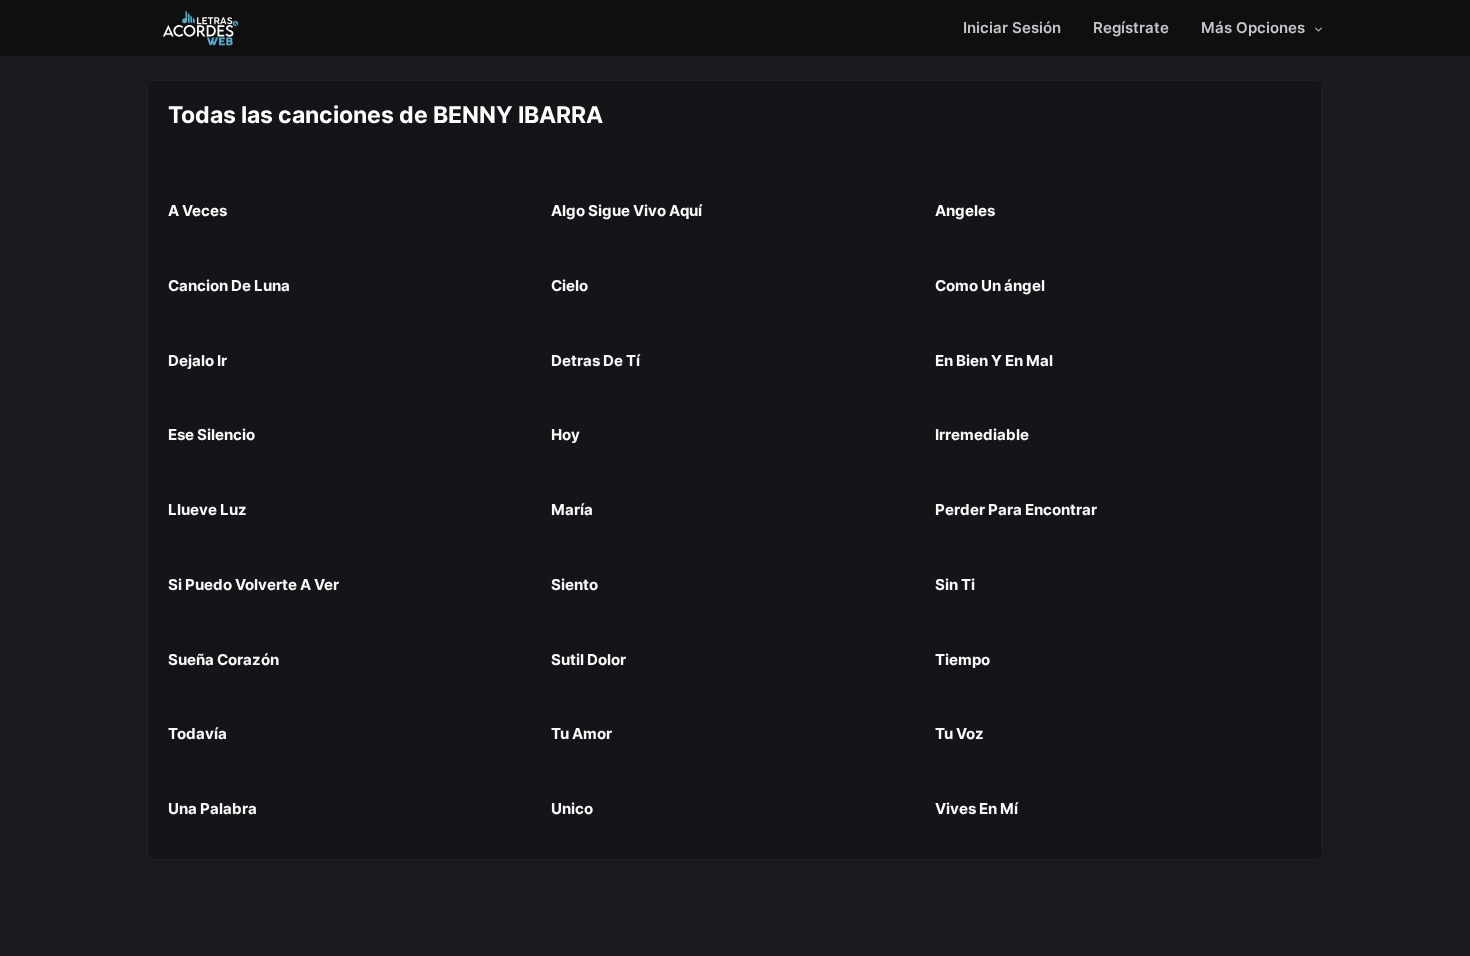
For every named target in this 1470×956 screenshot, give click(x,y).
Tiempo (962, 659)
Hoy (565, 434)
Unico (572, 808)
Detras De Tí (595, 360)
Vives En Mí (976, 808)
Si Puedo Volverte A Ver (253, 584)
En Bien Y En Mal (994, 360)
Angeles (965, 210)
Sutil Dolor (588, 659)
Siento (574, 584)
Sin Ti (955, 584)
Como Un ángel (990, 285)
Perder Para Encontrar (1016, 509)
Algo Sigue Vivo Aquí (626, 210)
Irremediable (982, 434)
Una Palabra (212, 808)
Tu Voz (959, 733)
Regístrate (1131, 27)
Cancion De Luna (229, 285)
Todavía (197, 733)
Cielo (569, 285)
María (572, 509)
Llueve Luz (207, 509)
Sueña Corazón (223, 659)
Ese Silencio (211, 434)
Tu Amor (581, 733)
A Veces (197, 210)
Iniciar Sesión (1012, 27)
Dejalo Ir (197, 360)
